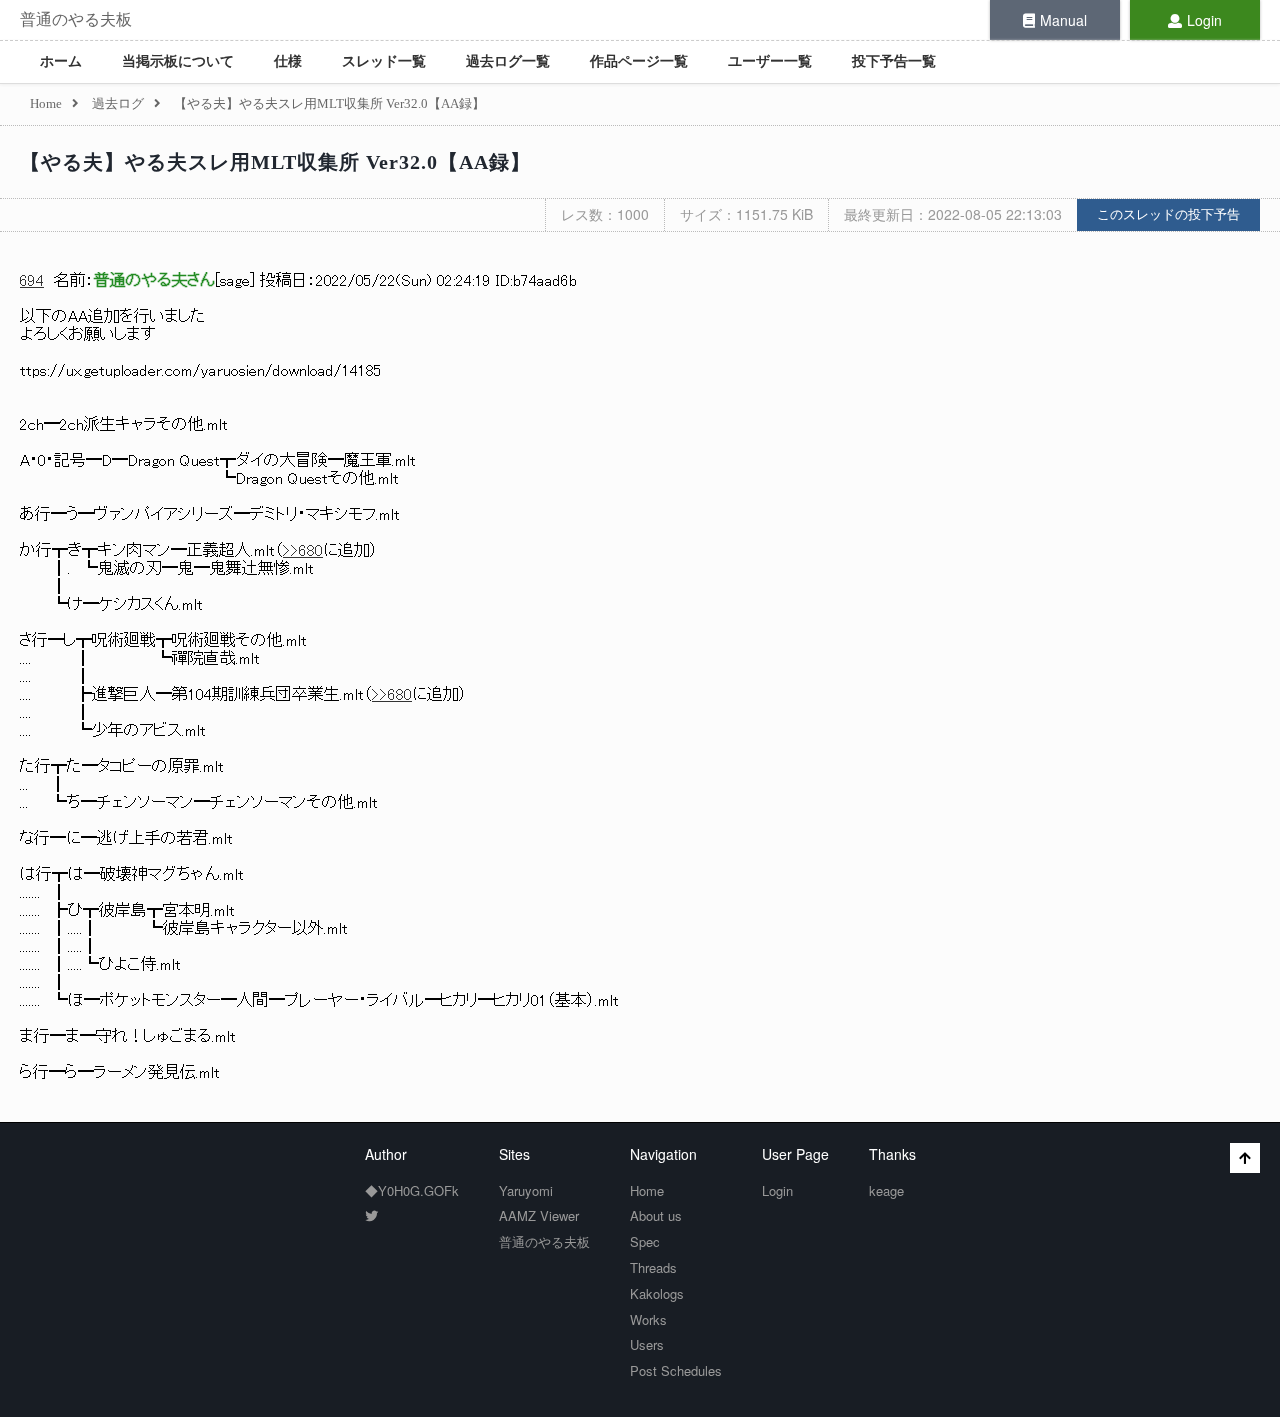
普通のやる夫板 (76, 19)
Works (648, 1319)
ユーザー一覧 (770, 61)
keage (886, 1190)
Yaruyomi (526, 1190)
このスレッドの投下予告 (1168, 214)
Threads (653, 1267)
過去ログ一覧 (508, 61)
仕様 (288, 61)
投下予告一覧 (894, 61)
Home (647, 1190)
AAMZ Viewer (539, 1215)
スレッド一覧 (384, 61)
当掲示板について (178, 61)
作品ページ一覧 (639, 61)
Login (1204, 20)
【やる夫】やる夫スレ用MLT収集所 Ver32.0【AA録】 (275, 162)
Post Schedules (676, 1370)
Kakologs (657, 1293)
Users (647, 1344)
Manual (1063, 20)
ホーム (61, 61)
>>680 (303, 551)
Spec (645, 1241)
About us (656, 1215)
